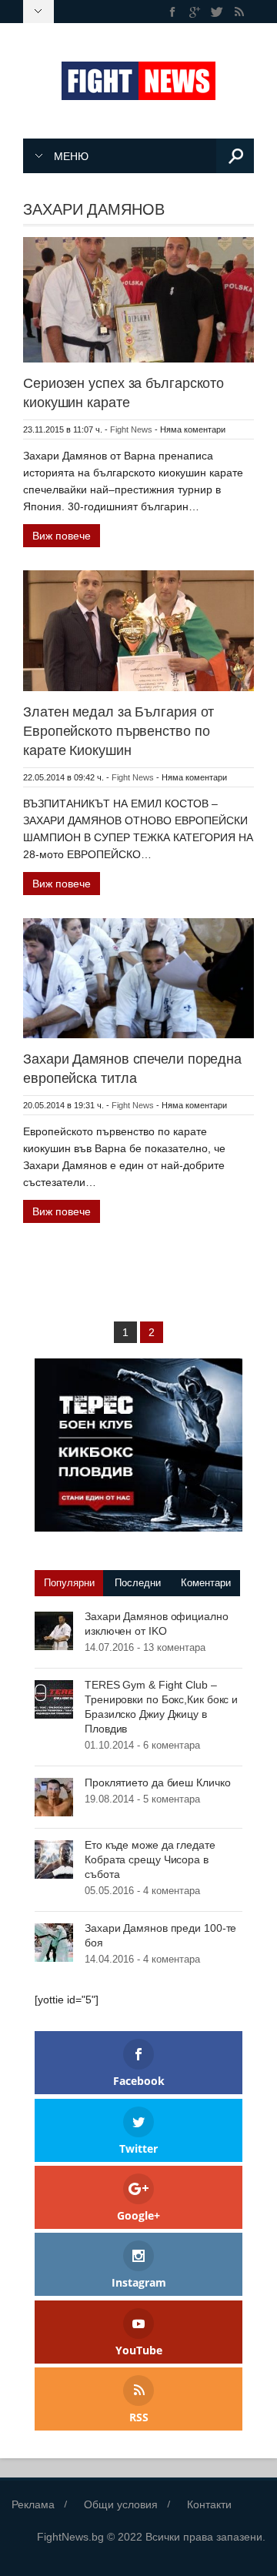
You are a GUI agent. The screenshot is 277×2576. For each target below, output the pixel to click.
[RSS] (239, 12)
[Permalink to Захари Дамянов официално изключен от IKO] (54, 1630)
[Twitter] (217, 12)
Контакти (209, 2504)
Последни (138, 1583)
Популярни (69, 1583)
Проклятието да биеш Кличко (157, 1782)
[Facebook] (173, 12)
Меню (71, 156)
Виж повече (62, 536)
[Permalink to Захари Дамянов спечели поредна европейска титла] (138, 977)
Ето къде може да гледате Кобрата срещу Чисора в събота (150, 1859)
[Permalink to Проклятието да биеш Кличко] (54, 1796)
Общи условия (121, 2504)
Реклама (33, 2504)
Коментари (206, 1583)
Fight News (131, 429)
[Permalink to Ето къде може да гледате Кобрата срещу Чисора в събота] (54, 1859)
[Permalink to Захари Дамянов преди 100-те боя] (54, 1942)
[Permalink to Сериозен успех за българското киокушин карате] (138, 299)
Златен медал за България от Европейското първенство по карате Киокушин (118, 731)
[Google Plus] (195, 12)
